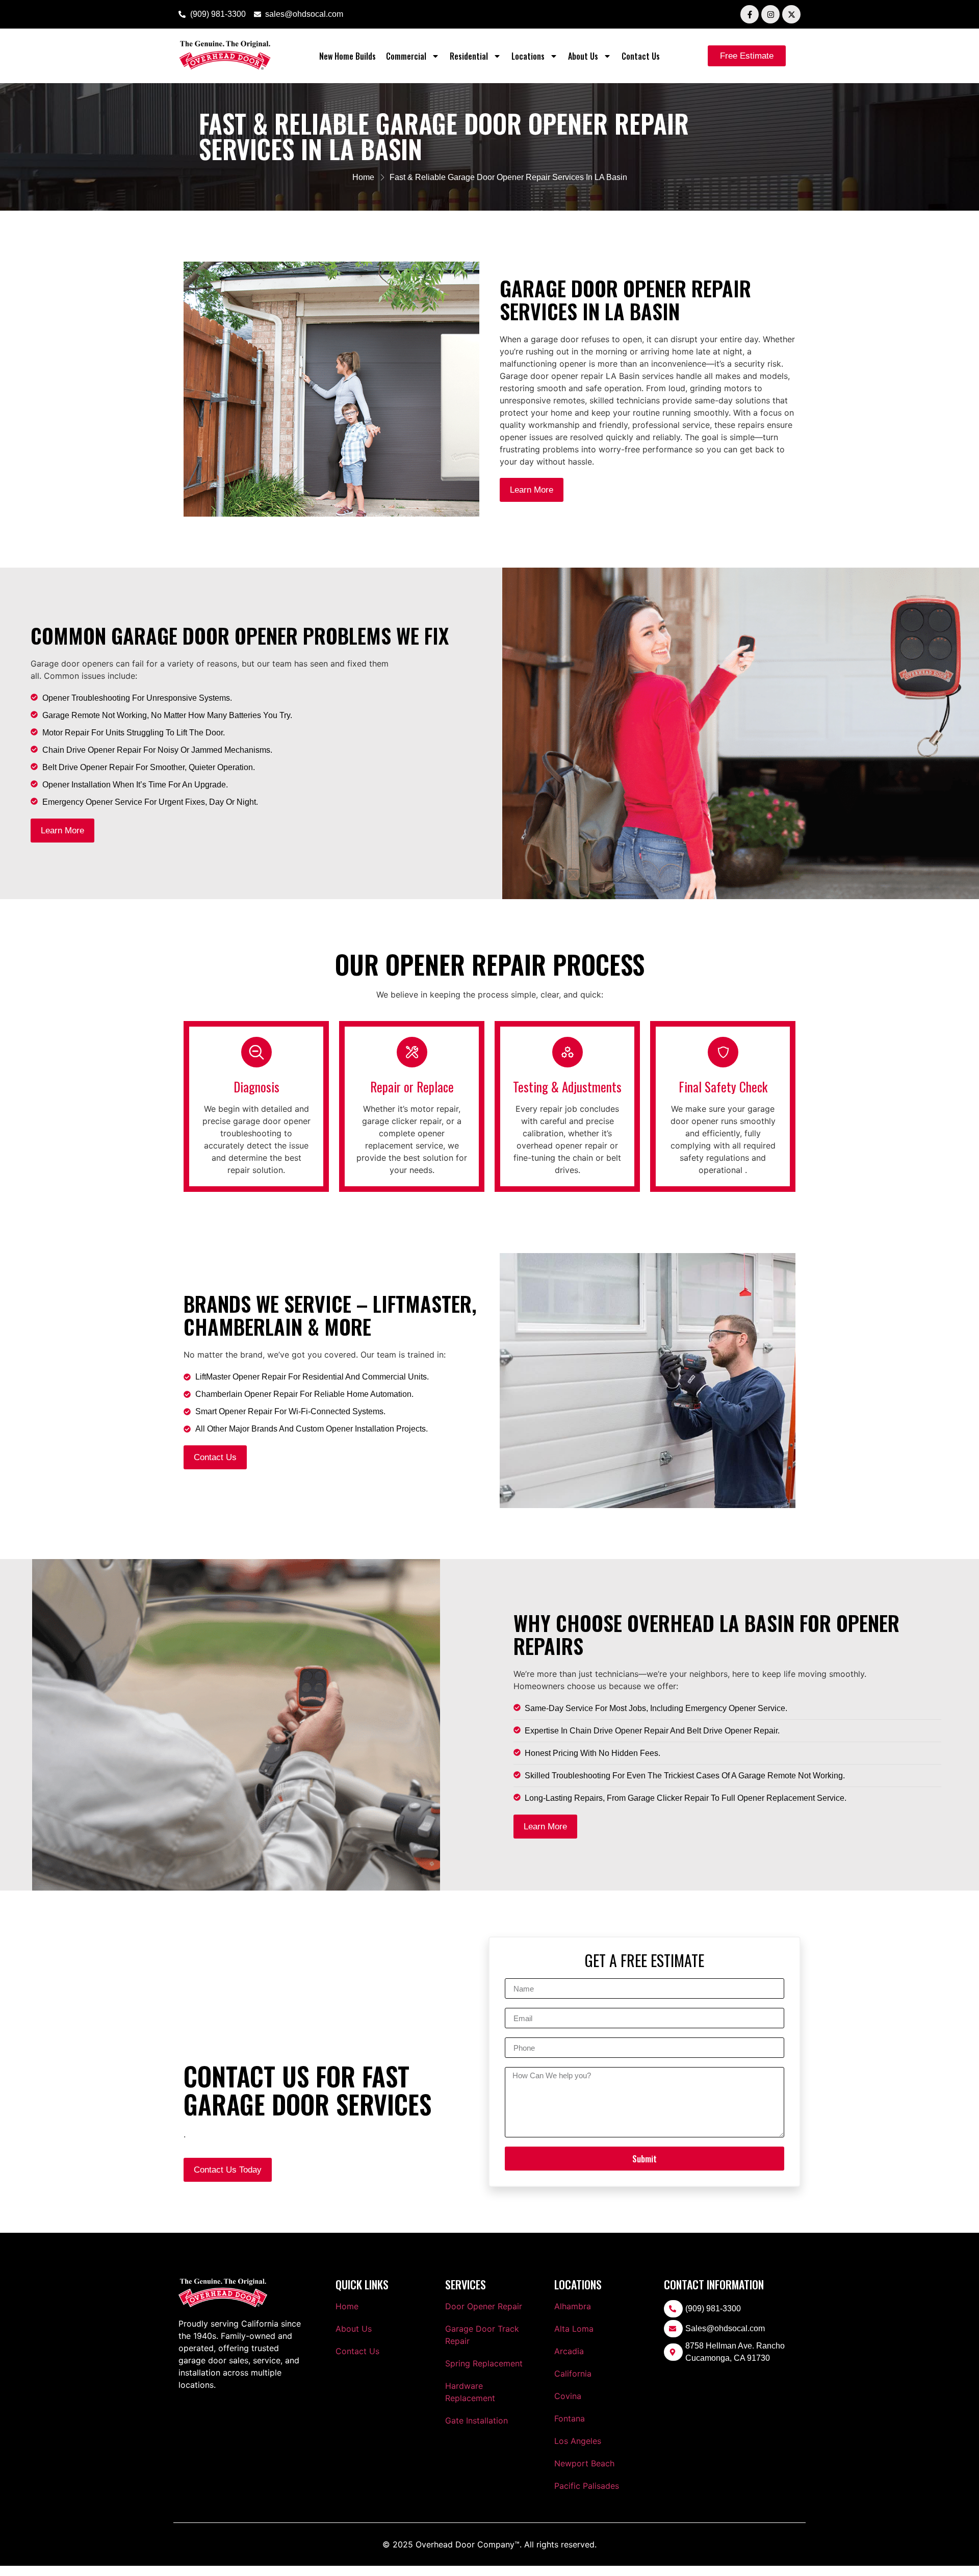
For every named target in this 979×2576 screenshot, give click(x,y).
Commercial (406, 56)
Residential (469, 56)
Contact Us (641, 56)
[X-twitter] (791, 14)
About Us (583, 56)
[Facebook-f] (750, 14)
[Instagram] (770, 14)
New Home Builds (347, 56)
